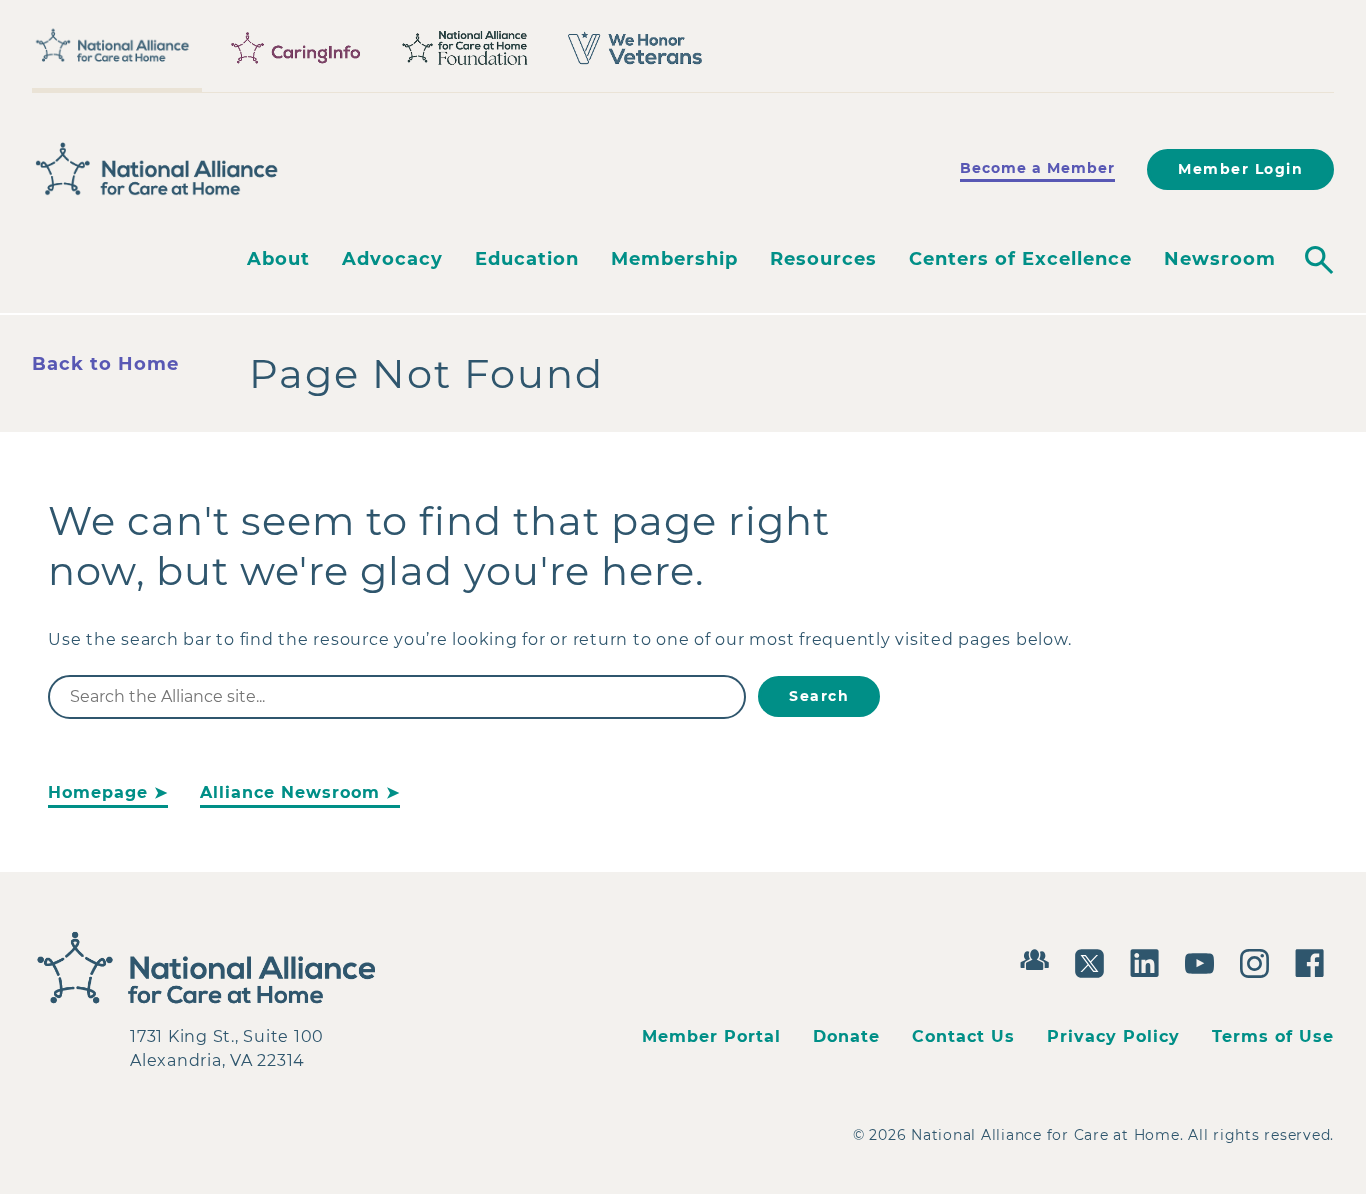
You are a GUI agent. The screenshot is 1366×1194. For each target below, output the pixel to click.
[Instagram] (1259, 961)
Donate (846, 1036)
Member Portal (711, 1036)
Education (527, 259)
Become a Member (1037, 168)
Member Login (1240, 169)
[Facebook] (1314, 961)
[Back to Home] (157, 169)
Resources (823, 259)
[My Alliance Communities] (1039, 957)
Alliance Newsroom (290, 792)
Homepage (98, 792)
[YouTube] (1204, 961)
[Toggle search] (1319, 260)
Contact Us (963, 1036)
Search (819, 696)
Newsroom (1220, 259)
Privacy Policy (1113, 1036)
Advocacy (392, 259)
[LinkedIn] (1149, 961)
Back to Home (105, 364)
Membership (674, 259)
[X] (1094, 961)
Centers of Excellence (1020, 259)
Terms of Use (1273, 1036)
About (278, 259)
